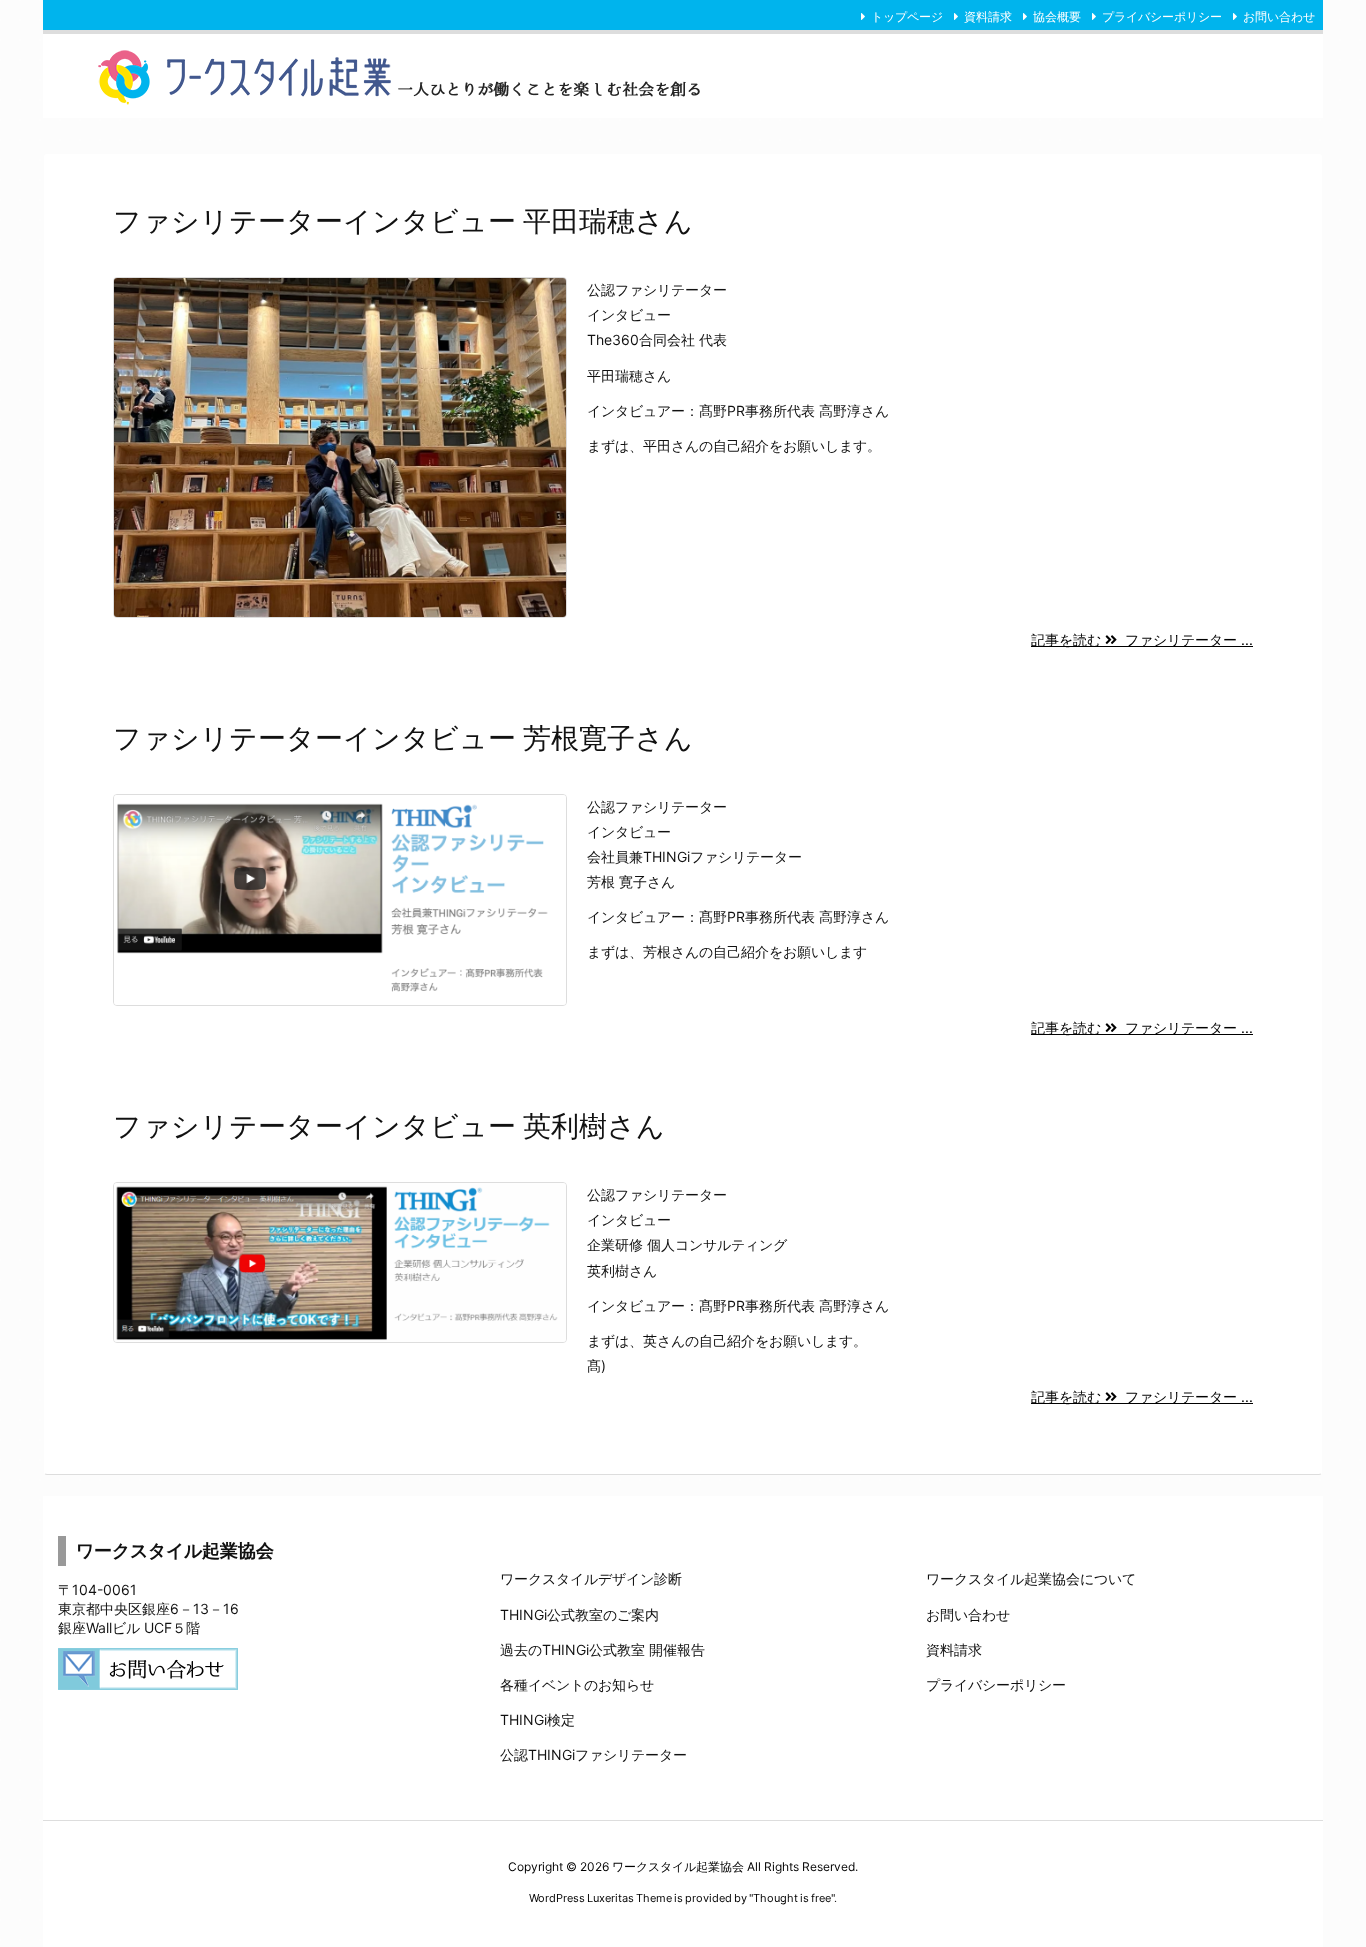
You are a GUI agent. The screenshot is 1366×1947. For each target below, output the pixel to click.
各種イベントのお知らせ (577, 1684)
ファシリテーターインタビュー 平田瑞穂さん (403, 221)
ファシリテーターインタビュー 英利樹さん (389, 1126)
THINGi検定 (537, 1719)
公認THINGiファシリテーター (593, 1754)
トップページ (907, 16)
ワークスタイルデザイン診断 (591, 1578)
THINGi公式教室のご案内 (579, 1614)
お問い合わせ (1279, 16)
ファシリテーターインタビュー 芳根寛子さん (403, 738)
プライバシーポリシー (1162, 16)
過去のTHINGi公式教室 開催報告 (602, 1649)
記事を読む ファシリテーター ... (1142, 639)
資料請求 (988, 16)
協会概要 (1057, 16)
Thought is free (792, 1898)
